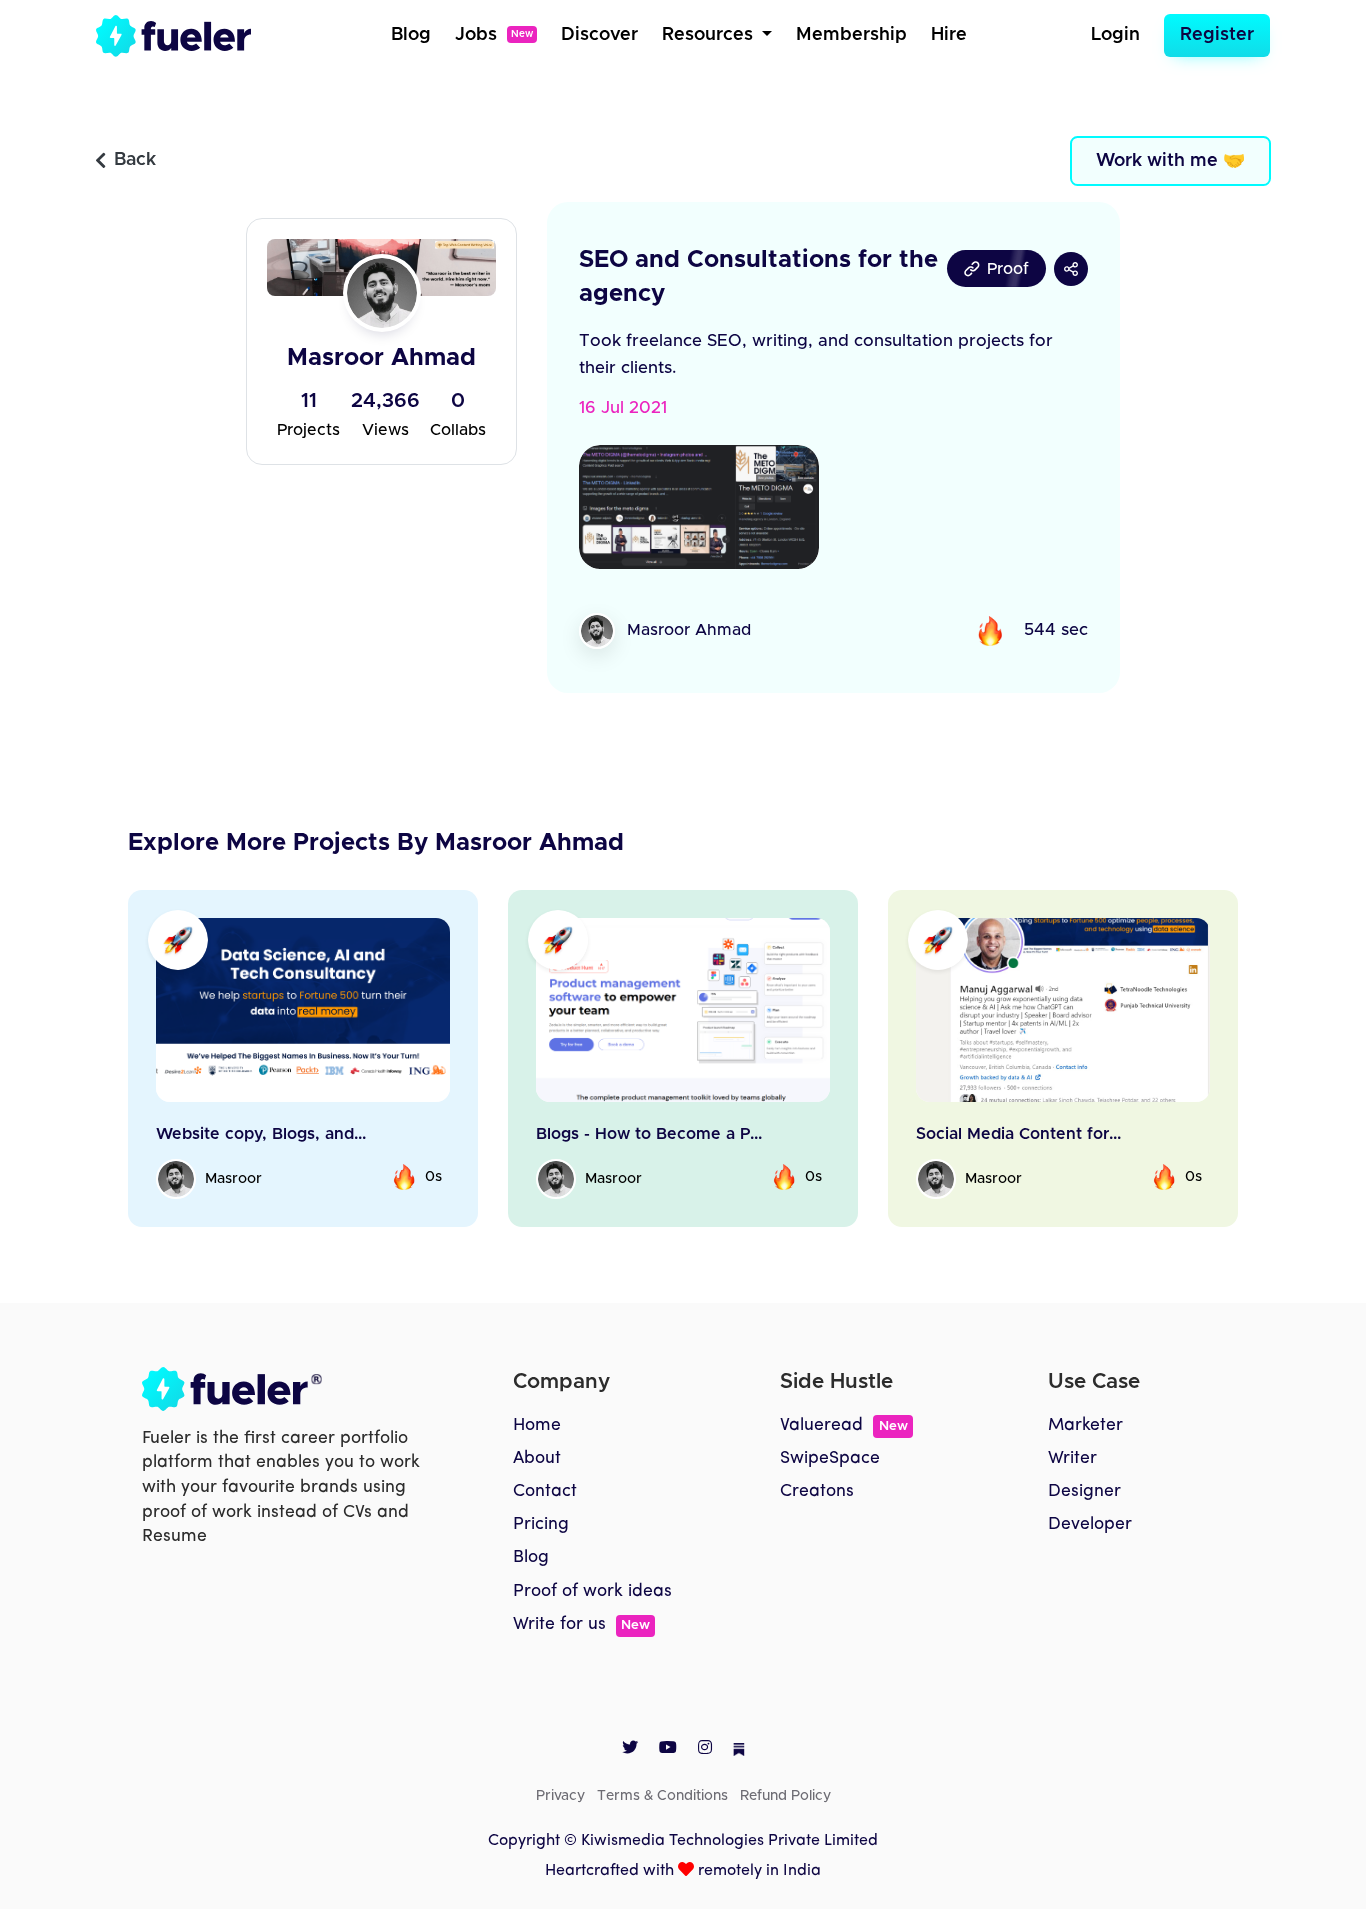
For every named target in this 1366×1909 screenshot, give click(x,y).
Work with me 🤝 (1170, 161)
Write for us (581, 1624)
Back (135, 160)
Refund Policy (785, 1796)
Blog (411, 35)
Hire (949, 35)
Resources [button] (710, 35)
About (537, 1458)
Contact (545, 1491)
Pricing (541, 1524)
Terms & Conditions (662, 1796)
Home (537, 1425)
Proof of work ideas (592, 1591)
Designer (1084, 1491)
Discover (599, 35)
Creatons (817, 1491)
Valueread (843, 1425)
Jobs (494, 35)
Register (1217, 35)
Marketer (1085, 1425)
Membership (851, 35)
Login (1115, 35)
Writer (1072, 1458)
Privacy (560, 1796)
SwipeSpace (830, 1458)
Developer (1090, 1524)
